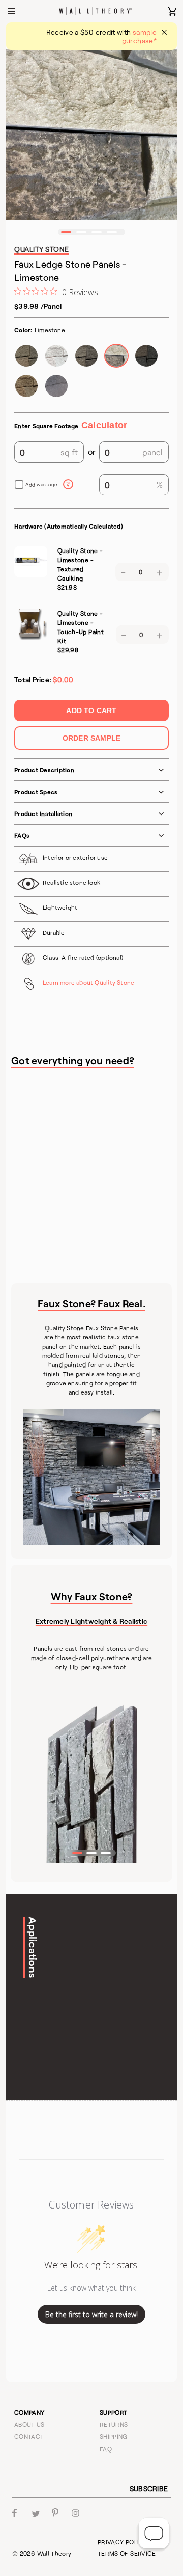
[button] (66, 232)
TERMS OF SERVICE (127, 2553)
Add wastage (42, 484)
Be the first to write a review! (91, 2314)
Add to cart (91, 711)
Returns (114, 2424)
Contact (29, 2436)
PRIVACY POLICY (123, 2542)
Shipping (114, 2436)
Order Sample (92, 738)
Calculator (104, 425)
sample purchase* (139, 36)
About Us (29, 2424)
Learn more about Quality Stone (88, 982)
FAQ (106, 2449)
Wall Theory (54, 2553)
